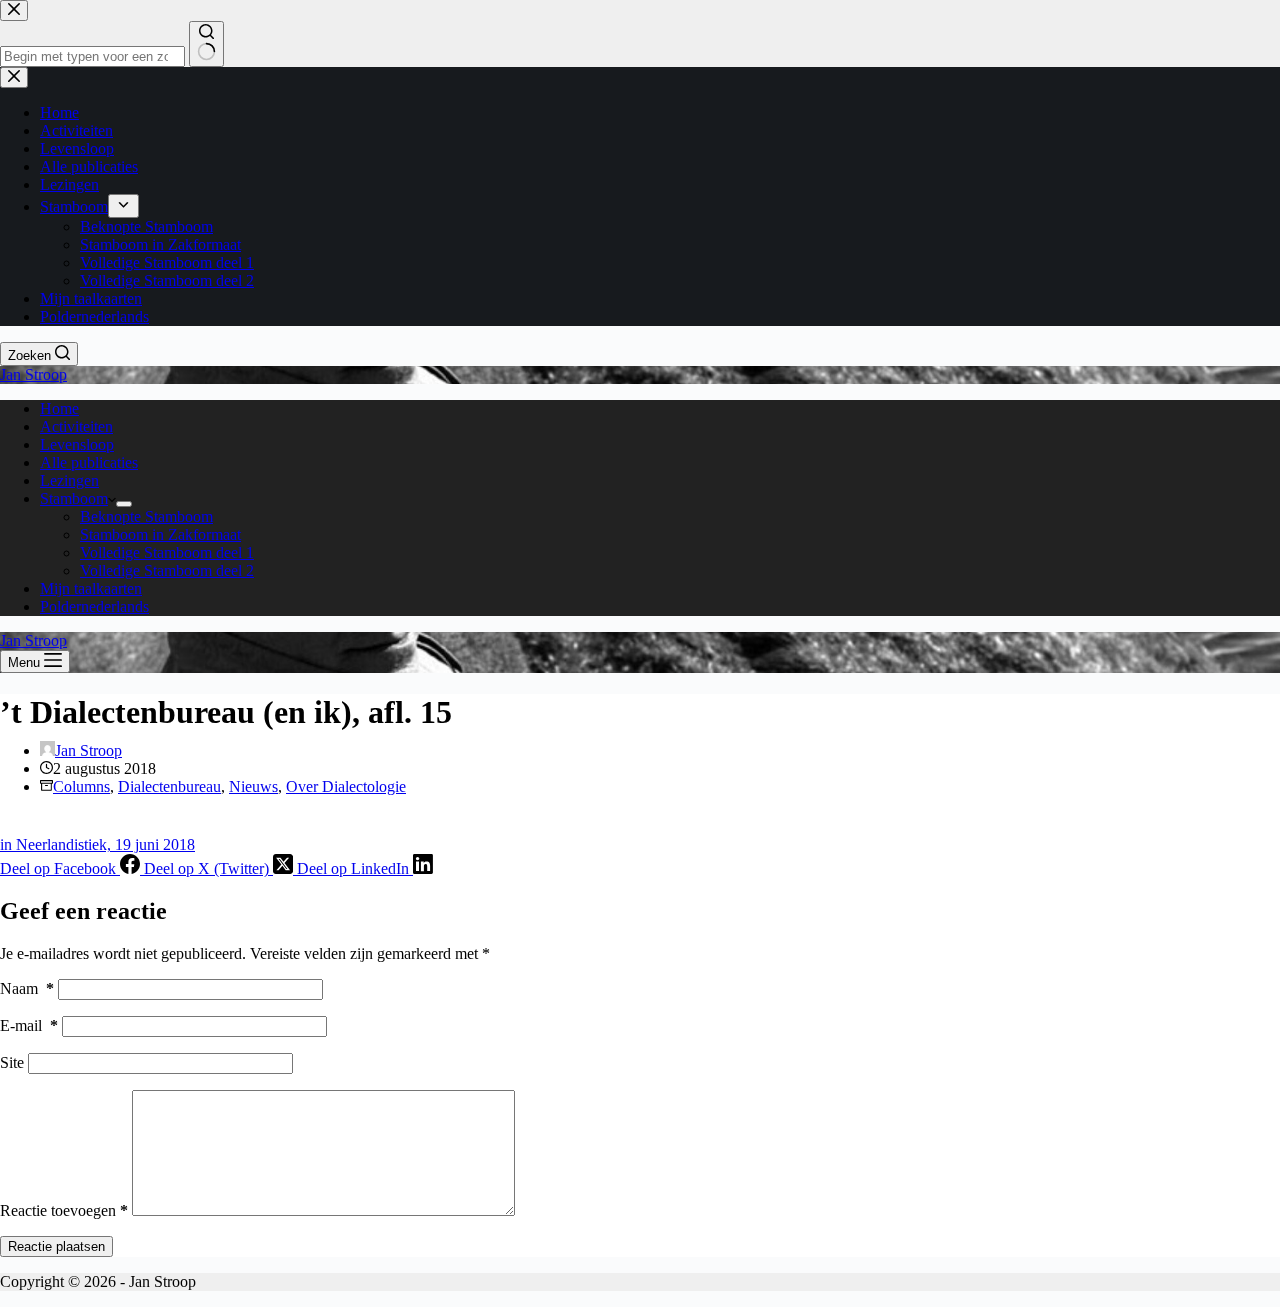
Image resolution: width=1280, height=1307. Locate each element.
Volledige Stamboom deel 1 (167, 552)
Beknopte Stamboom (146, 516)
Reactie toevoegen (64, 1210)
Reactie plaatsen (56, 1246)
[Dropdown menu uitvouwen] (124, 504)
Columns (81, 786)
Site (12, 1062)
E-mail (29, 1025)
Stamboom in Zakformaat (160, 534)
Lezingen (69, 480)
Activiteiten (76, 426)
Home (59, 408)
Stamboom (74, 498)
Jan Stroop (33, 374)
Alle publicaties (89, 462)
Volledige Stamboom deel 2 (167, 570)
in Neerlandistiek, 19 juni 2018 (97, 844)
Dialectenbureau (169, 786)
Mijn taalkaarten (91, 588)
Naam (27, 988)
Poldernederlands (94, 606)
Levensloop (77, 444)
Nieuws (253, 786)
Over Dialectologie (346, 786)
